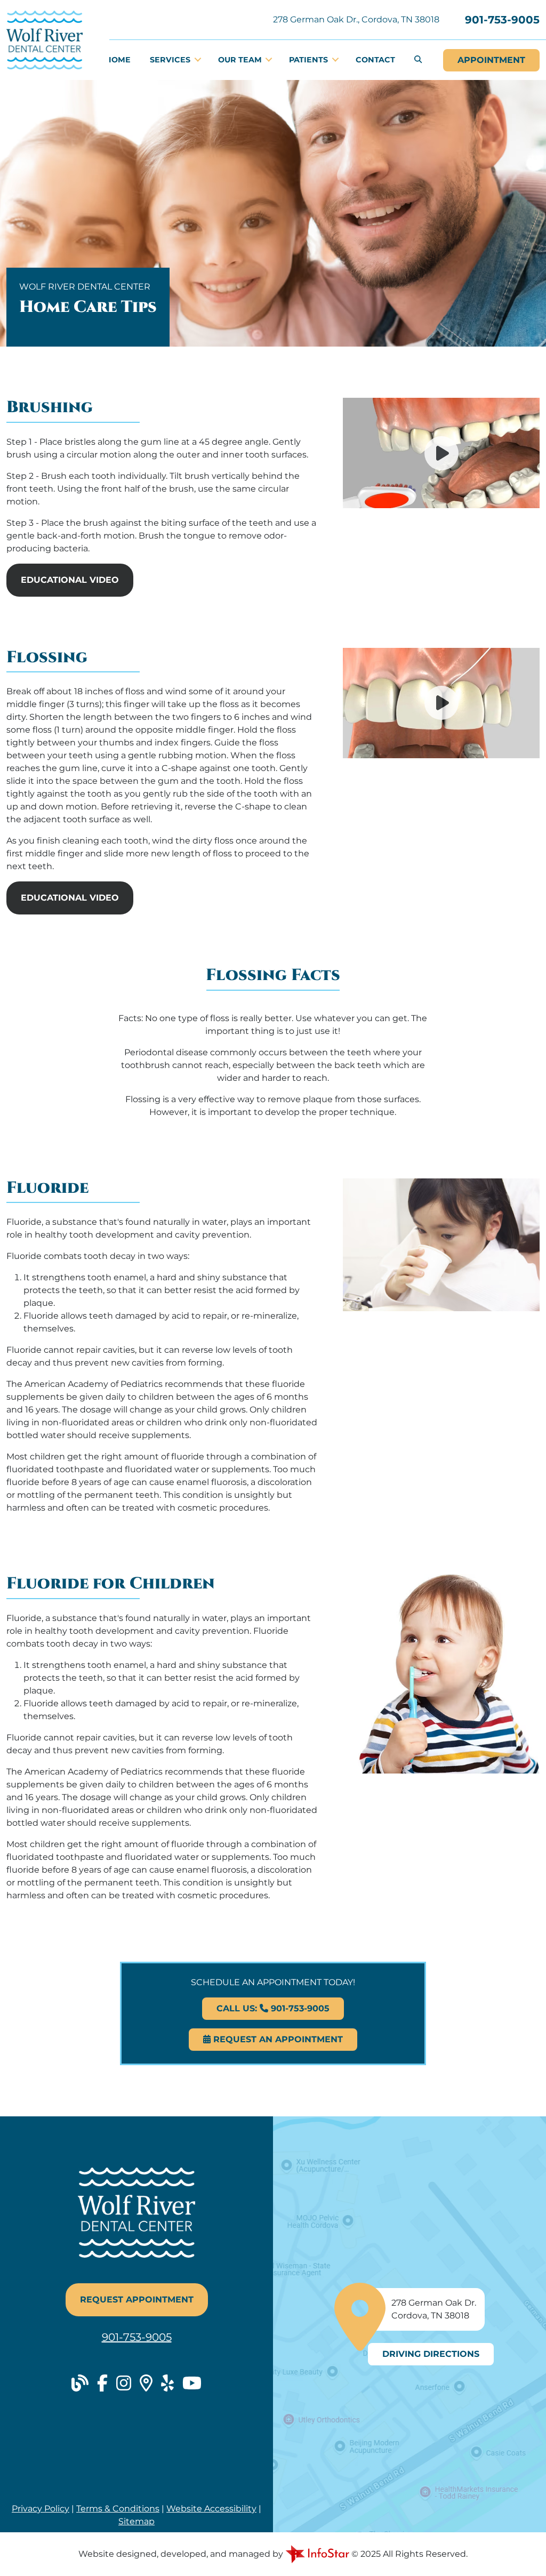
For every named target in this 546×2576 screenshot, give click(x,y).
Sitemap (136, 2521)
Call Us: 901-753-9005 (273, 2008)
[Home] (45, 39)
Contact (375, 60)
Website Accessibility (211, 2509)
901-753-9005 (502, 20)
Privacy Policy (41, 2509)
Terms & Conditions (118, 2509)
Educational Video (70, 580)
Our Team (241, 60)
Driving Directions (431, 2354)
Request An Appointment (277, 2039)
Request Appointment (137, 2300)
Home (118, 60)
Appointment (491, 60)
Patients (310, 60)
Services (171, 60)
